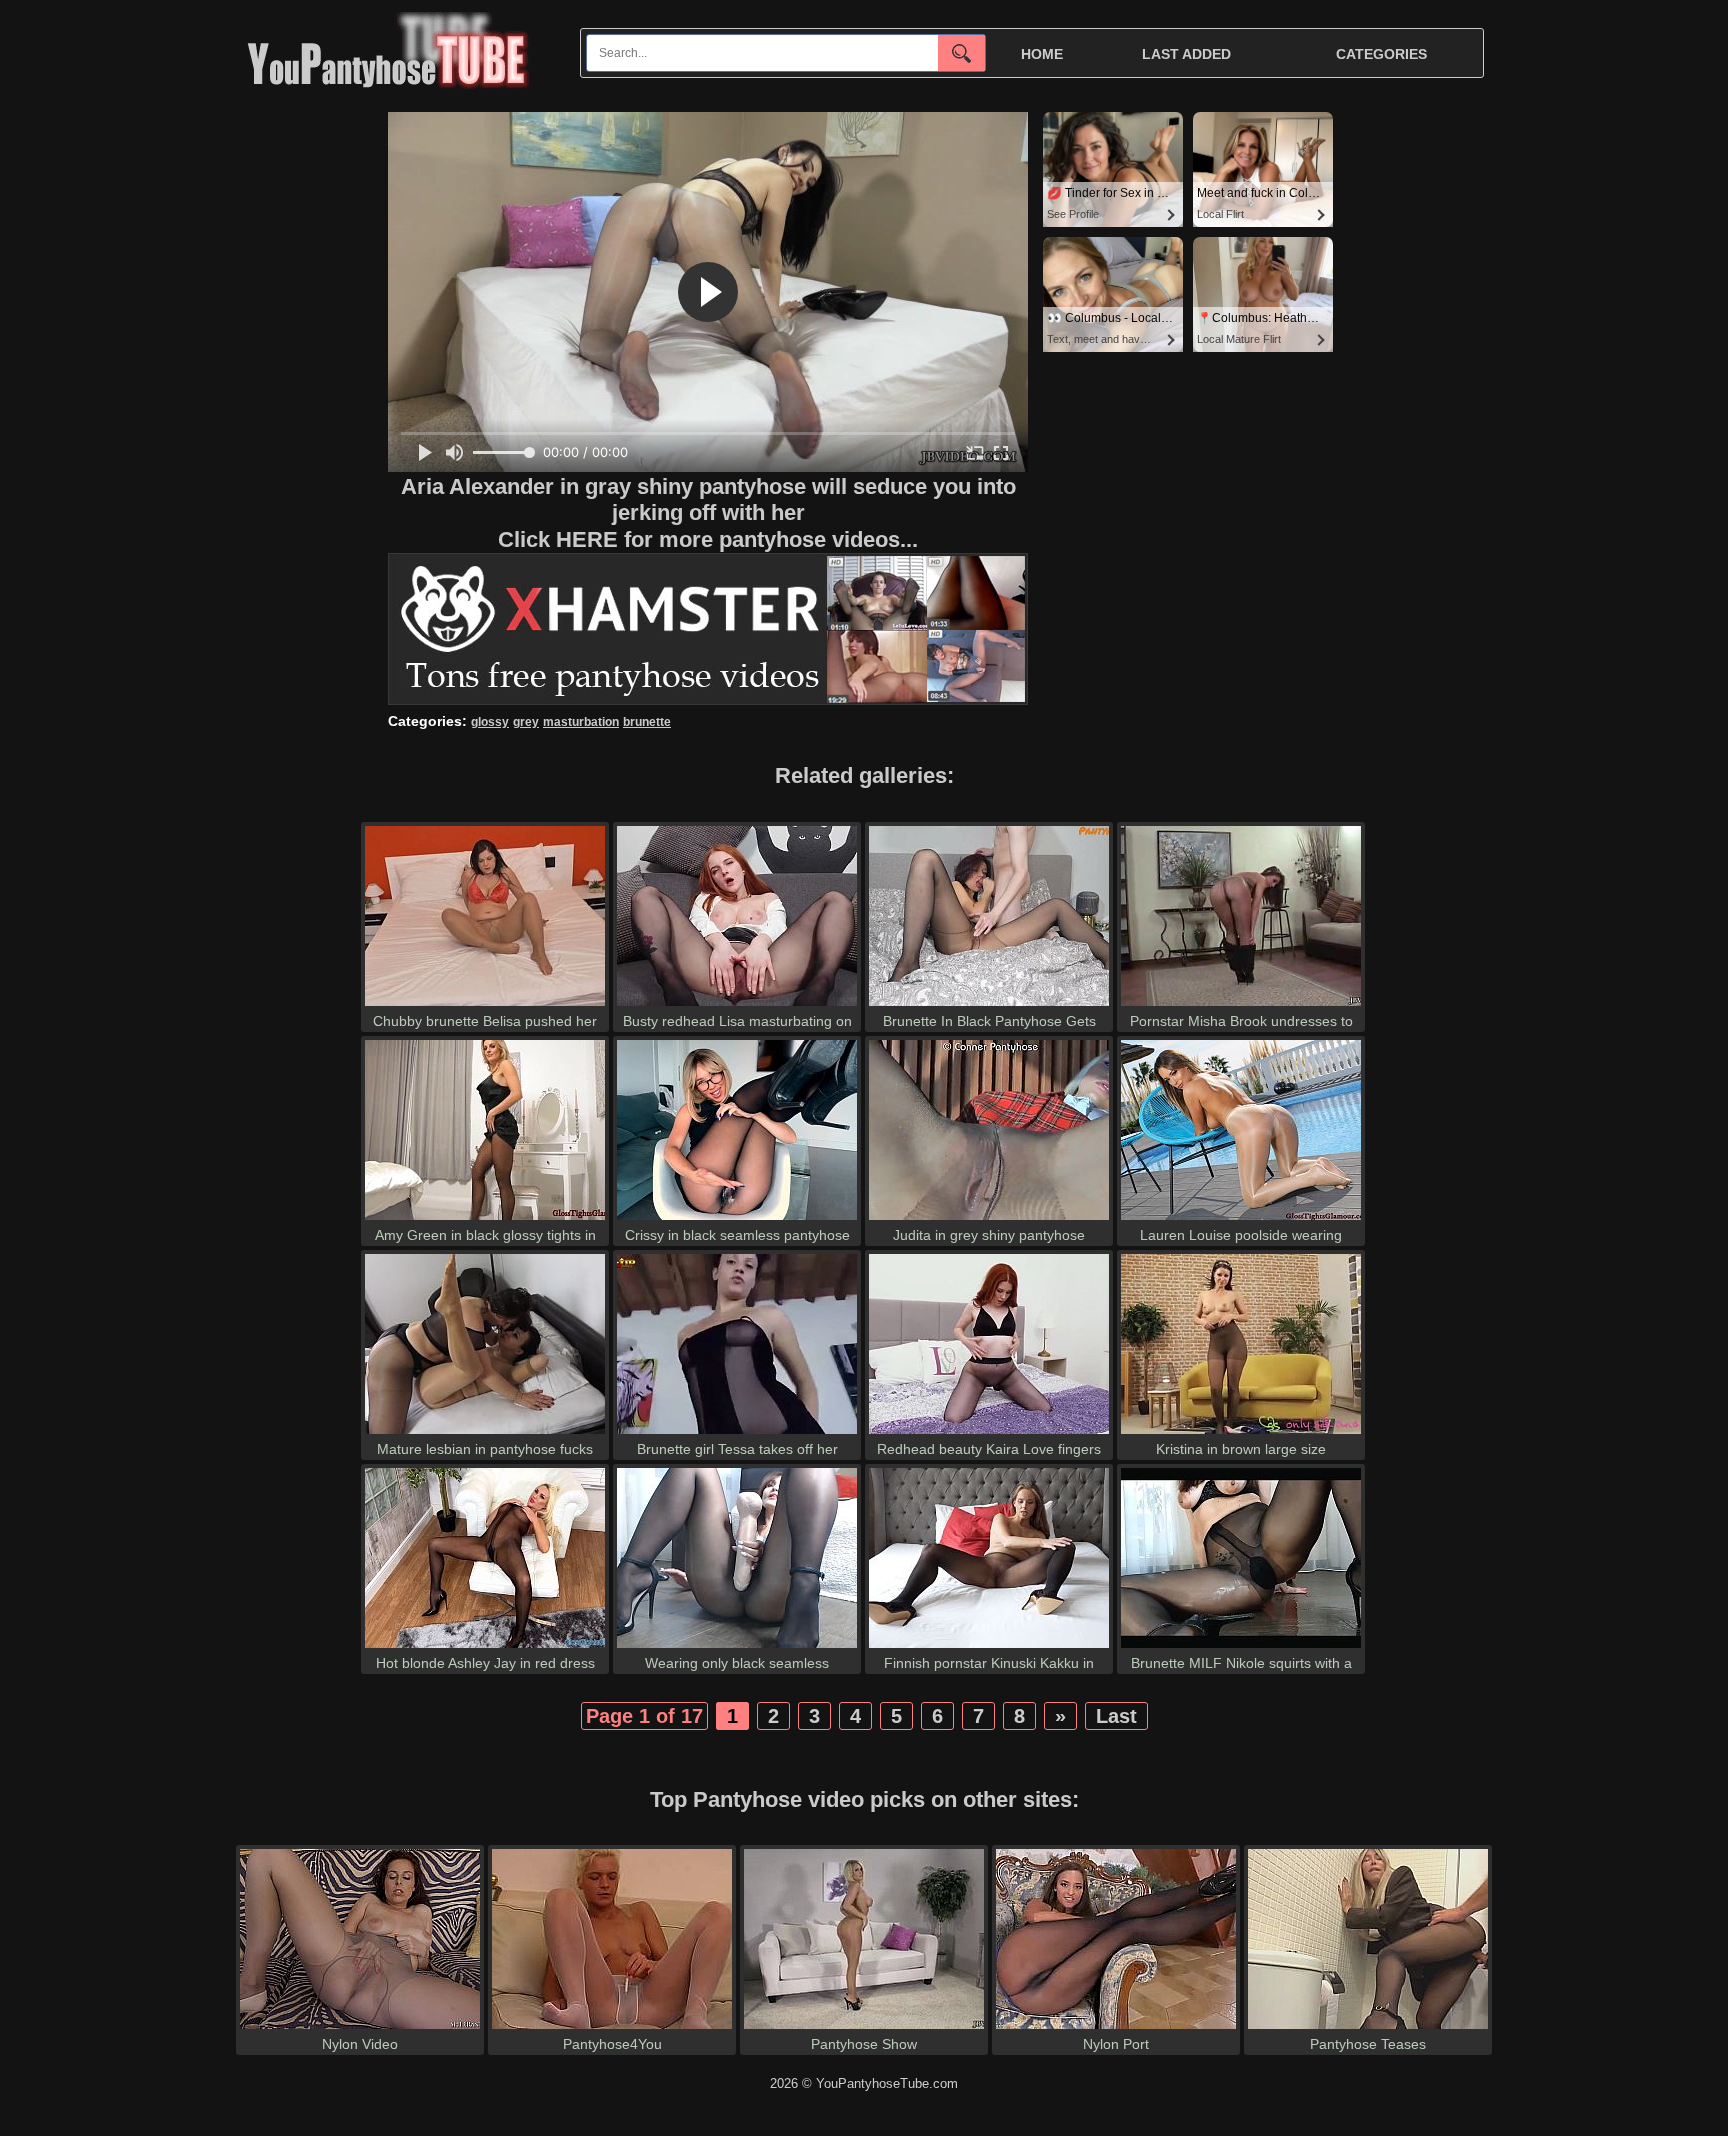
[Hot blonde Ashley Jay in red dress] (485, 1647)
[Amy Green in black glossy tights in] (485, 1219)
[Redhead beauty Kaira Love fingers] (989, 1433)
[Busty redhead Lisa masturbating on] (737, 1005)
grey (526, 722)
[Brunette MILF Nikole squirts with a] (1241, 1647)
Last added (1186, 54)
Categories (1381, 54)
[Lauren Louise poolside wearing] (1241, 1219)
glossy (490, 722)
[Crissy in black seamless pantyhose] (737, 1219)
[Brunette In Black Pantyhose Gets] (989, 1005)
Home (1042, 54)
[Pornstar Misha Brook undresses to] (1241, 1005)
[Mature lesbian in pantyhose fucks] (485, 1433)
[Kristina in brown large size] (1241, 1433)
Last (1116, 1716)
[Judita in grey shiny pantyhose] (989, 1219)
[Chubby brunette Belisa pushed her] (485, 1005)
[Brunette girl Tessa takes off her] (737, 1433)
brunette (647, 722)
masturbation (581, 722)
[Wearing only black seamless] (737, 1647)
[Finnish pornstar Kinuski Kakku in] (989, 1647)
